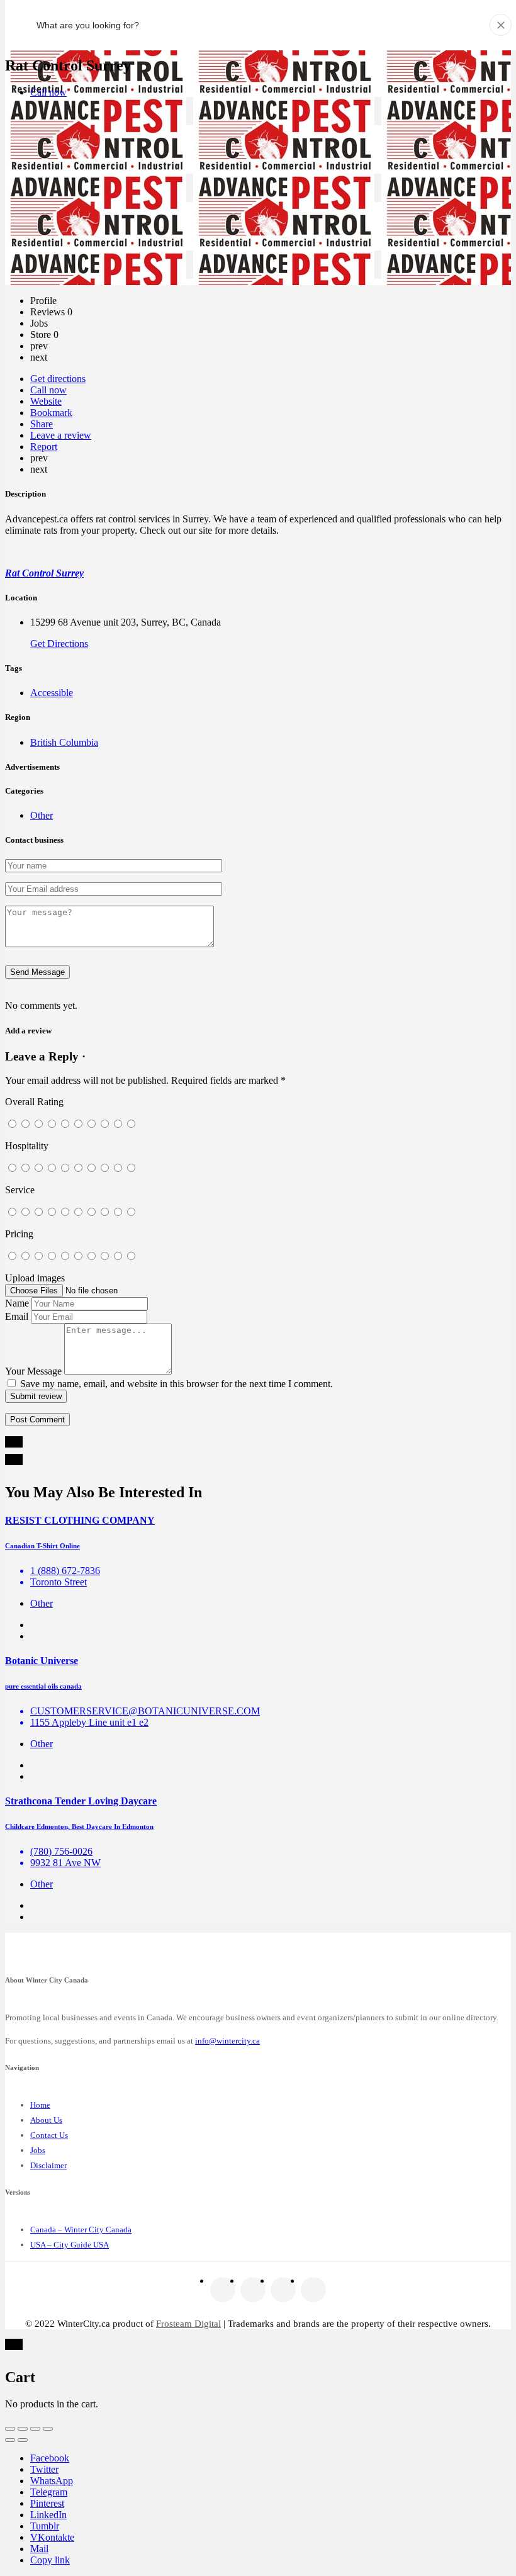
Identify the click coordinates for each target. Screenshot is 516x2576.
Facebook (50, 2458)
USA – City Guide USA (70, 2245)
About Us (46, 2120)
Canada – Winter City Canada (81, 2230)
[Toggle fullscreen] (35, 2429)
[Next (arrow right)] (23, 2440)
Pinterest (47, 2503)
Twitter (44, 2469)
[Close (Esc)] (10, 2429)
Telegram (49, 2492)
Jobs (38, 2150)
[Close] (501, 25)
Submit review (36, 1396)
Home (40, 2105)
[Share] (23, 2429)
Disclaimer (48, 2165)
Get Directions (59, 644)
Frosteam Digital (188, 2324)
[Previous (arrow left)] (10, 2440)
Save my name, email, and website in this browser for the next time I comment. (177, 1384)
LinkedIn (48, 2515)
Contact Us (49, 2135)
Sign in (467, 24)
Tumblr (45, 2526)
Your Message (33, 1371)
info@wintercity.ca (227, 2041)
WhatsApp (52, 2481)
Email (17, 1316)
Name (17, 1303)
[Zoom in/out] (48, 2429)
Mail (39, 2549)
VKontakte (52, 2537)
